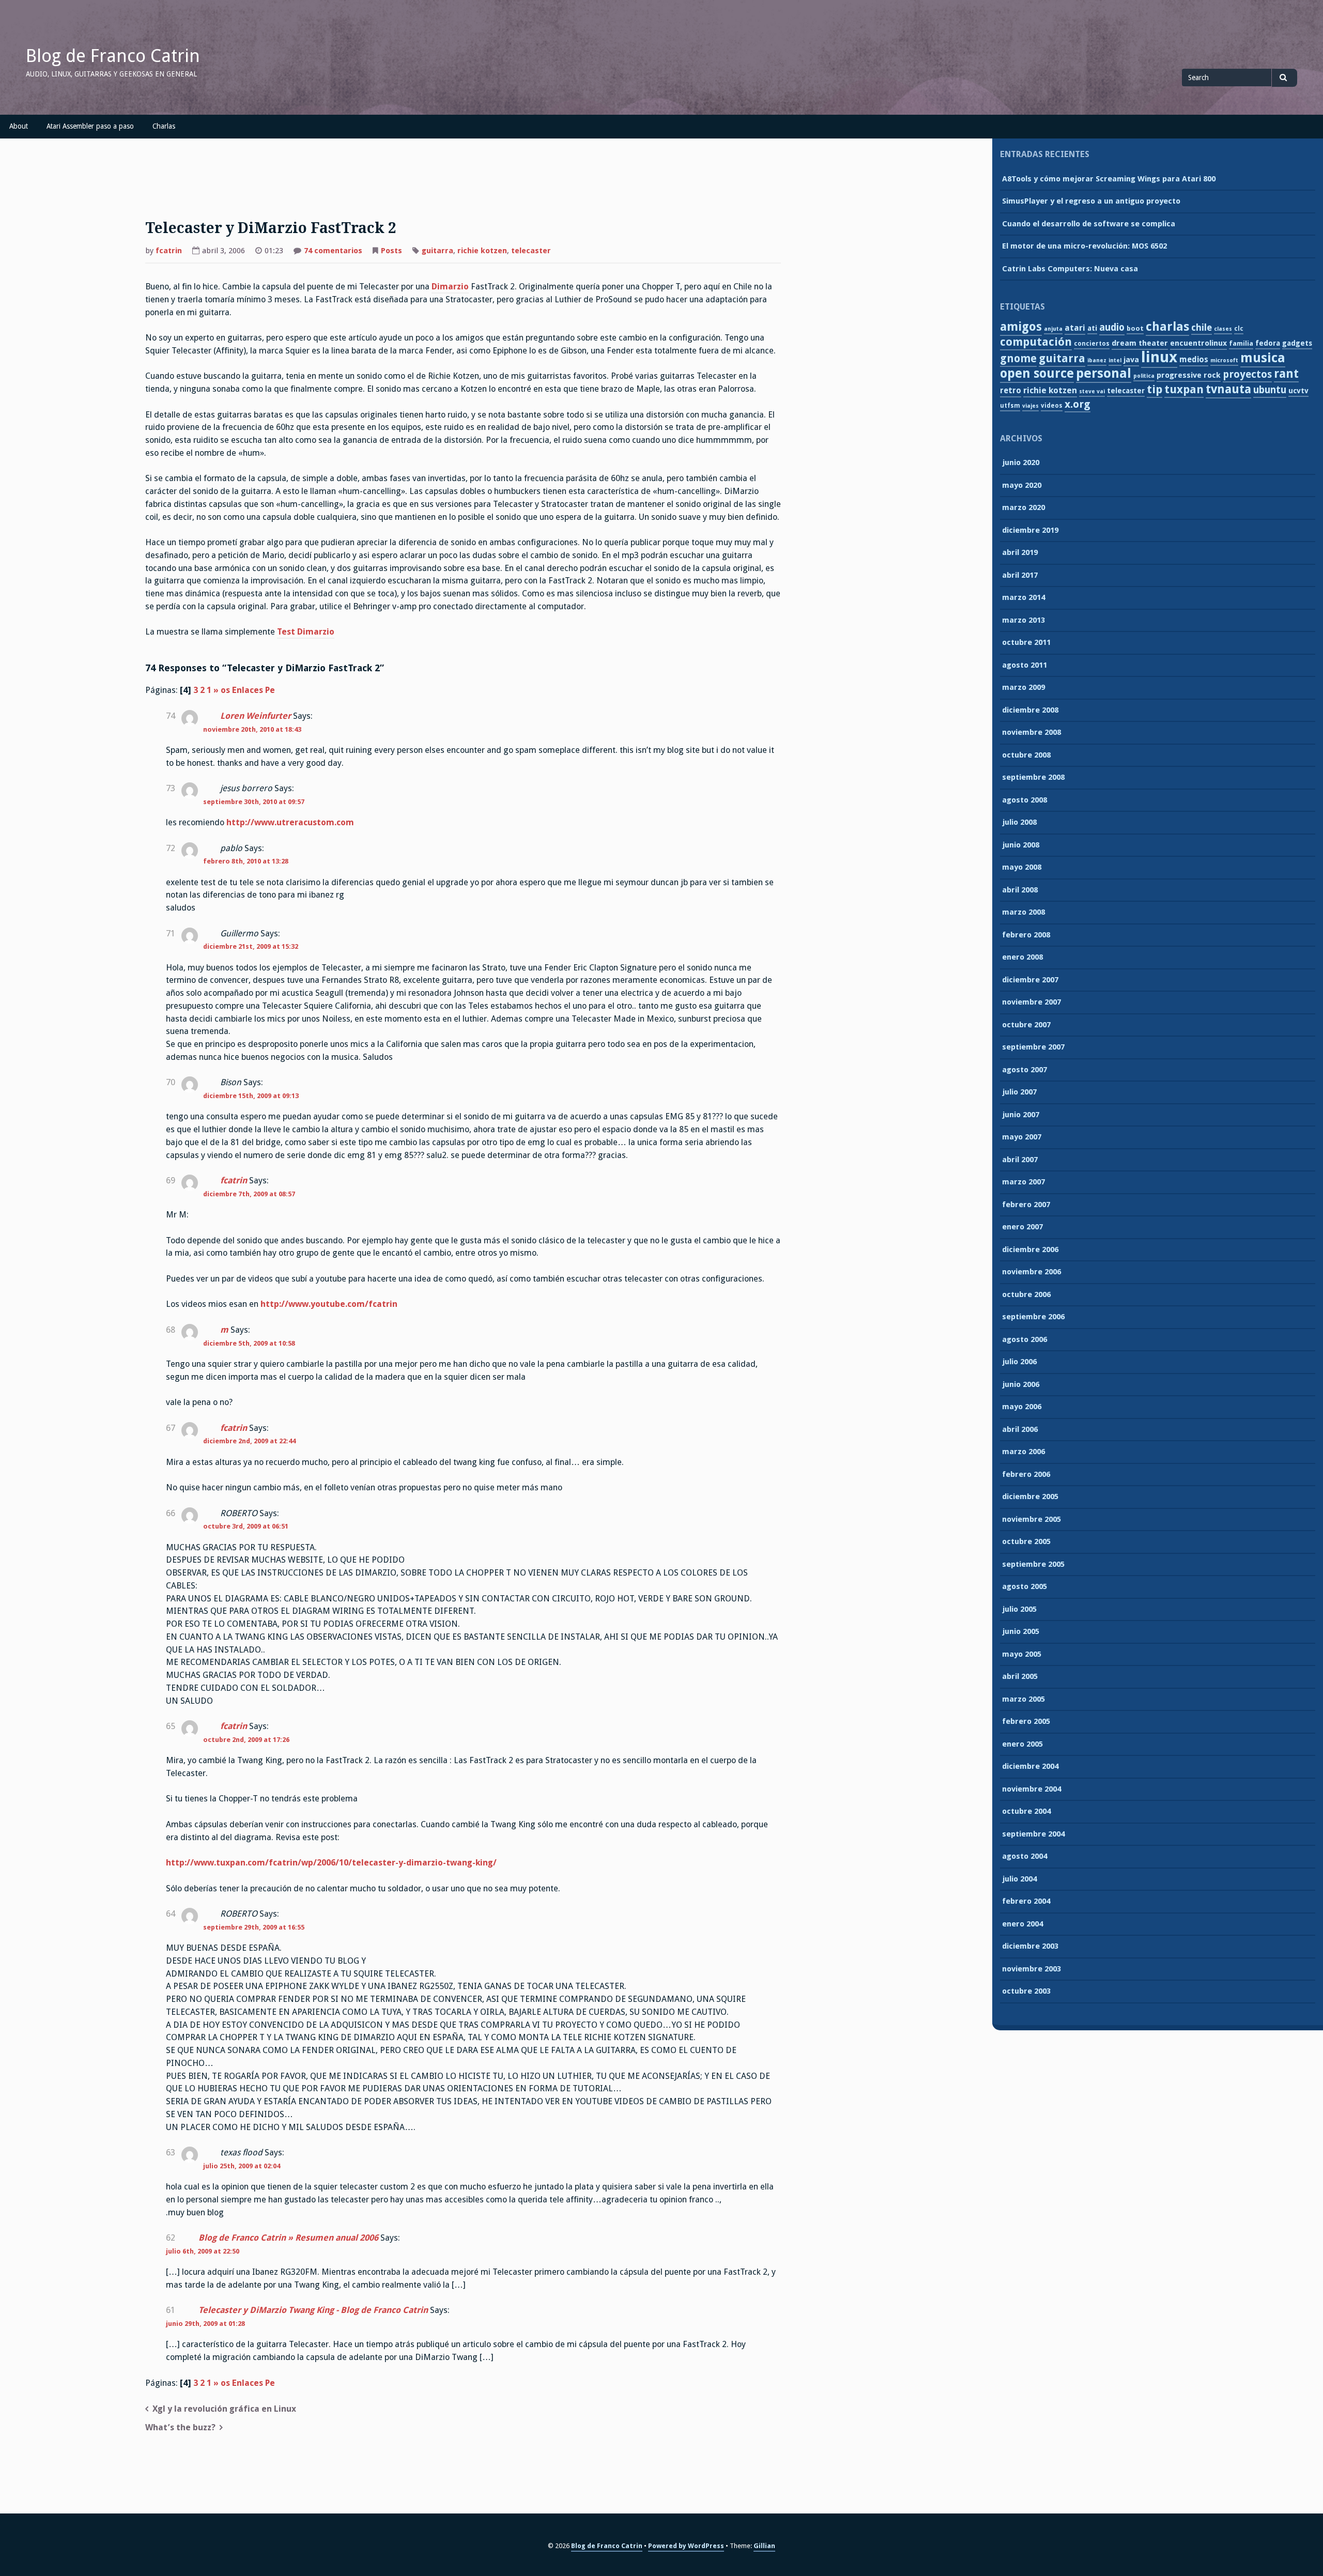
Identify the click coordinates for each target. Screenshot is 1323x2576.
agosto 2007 (1025, 1070)
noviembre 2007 (1032, 1002)
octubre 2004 (1026, 1811)
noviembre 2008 (1032, 732)
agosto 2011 (1025, 665)
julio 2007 (1019, 1092)
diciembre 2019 (1030, 530)
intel (1115, 360)
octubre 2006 (1026, 1294)
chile (1202, 327)
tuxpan (1184, 389)
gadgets (1297, 343)
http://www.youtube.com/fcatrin (329, 1304)
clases (1223, 329)
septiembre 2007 (1033, 1047)
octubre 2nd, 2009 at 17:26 (246, 1740)
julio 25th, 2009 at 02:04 (242, 2166)
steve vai (1092, 391)
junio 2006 (1021, 1384)
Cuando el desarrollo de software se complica (1089, 224)
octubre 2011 (1026, 642)
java (1131, 360)
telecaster (531, 251)
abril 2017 (1020, 575)
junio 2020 (1021, 462)
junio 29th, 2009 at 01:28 (205, 2324)
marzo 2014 (1024, 597)
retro (1011, 390)
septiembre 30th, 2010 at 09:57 (254, 802)
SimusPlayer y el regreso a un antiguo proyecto (1091, 201)
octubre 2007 (1026, 1025)
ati (1092, 328)
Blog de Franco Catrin (113, 56)
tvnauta (1228, 389)
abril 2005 (1020, 1676)
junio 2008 (1021, 845)
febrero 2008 (1026, 935)
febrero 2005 (1026, 1721)
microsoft (1224, 360)
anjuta (1053, 329)
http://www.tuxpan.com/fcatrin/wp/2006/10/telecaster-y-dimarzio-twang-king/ (331, 1863)
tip (1155, 389)
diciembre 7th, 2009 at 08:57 (249, 1194)
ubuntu (1270, 390)
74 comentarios (333, 252)
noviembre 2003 (1032, 1969)
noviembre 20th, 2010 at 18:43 (252, 729)
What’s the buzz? (180, 2427)
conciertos (1092, 344)
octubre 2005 (1026, 1541)
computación (1036, 342)
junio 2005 (1021, 1631)
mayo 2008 (1022, 867)
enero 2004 (1022, 1924)
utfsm (1010, 406)
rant (1286, 374)
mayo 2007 (1022, 1137)
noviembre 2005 (1032, 1519)
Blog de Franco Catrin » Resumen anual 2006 (288, 2238)
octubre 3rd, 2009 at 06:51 (246, 1526)
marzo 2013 (1024, 620)
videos (1052, 406)
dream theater (1140, 343)
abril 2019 (1020, 552)
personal (1104, 373)
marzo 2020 (1024, 507)
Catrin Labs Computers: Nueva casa (1070, 269)
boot (1135, 328)
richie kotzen (482, 251)
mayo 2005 (1022, 1654)
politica (1144, 376)
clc (1239, 329)
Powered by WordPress (686, 2546)
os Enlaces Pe (248, 690)
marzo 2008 (1024, 912)
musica (1263, 358)
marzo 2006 (1024, 1452)
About (19, 126)
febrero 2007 (1026, 1205)
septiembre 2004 (1033, 1834)
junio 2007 (1021, 1115)
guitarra (437, 251)
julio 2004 (1019, 1879)
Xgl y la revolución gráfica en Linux (224, 2409)
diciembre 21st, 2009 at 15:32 (251, 946)
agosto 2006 (1025, 1339)
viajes (1030, 406)
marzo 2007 (1024, 1182)
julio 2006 (1019, 1362)
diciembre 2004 (1030, 1766)
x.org (1078, 404)
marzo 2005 (1024, 1699)
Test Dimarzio (306, 632)
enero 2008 (1022, 957)
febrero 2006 (1026, 1474)
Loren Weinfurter (256, 716)
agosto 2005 (1025, 1586)
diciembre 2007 (1030, 980)
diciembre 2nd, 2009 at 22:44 (249, 1441)
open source (1037, 373)
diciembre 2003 (1030, 1946)
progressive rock (1189, 375)
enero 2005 (1022, 1744)
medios (1194, 359)
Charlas (164, 126)
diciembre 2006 (1030, 1250)
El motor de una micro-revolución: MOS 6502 (1084, 246)
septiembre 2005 (1033, 1564)
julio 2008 (1019, 822)
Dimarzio (450, 287)
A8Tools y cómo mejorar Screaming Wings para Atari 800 (1109, 179)
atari (1075, 328)
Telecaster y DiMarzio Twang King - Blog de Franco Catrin (313, 2310)
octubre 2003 (1026, 1991)
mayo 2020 (1022, 485)
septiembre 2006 (1033, 1317)
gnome (1018, 359)
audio (1112, 327)
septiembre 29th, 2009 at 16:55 (254, 1927)
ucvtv (1298, 391)
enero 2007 (1022, 1227)
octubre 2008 (1026, 755)
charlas (1167, 327)
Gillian (764, 2546)
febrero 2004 (1026, 1901)
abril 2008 (1020, 890)
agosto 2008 (1025, 800)
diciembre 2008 (1030, 710)
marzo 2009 (1024, 687)
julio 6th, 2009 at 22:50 (203, 2251)
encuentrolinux (1198, 343)
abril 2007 (1020, 1160)
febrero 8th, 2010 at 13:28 (246, 861)
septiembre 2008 (1033, 777)
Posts (391, 251)
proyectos (1247, 374)
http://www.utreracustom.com (290, 822)
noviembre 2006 (1032, 1272)
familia (1241, 343)
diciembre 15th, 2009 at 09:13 (251, 1096)
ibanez (1097, 360)
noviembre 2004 (1032, 1789)
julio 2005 (1019, 1609)
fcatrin (169, 251)
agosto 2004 (1025, 1856)
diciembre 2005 (1030, 1497)
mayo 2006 (1022, 1407)
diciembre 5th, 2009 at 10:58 (249, 1343)
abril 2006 (1020, 1429)
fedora (1268, 343)
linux (1159, 357)
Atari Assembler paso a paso (90, 126)
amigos (1021, 327)
